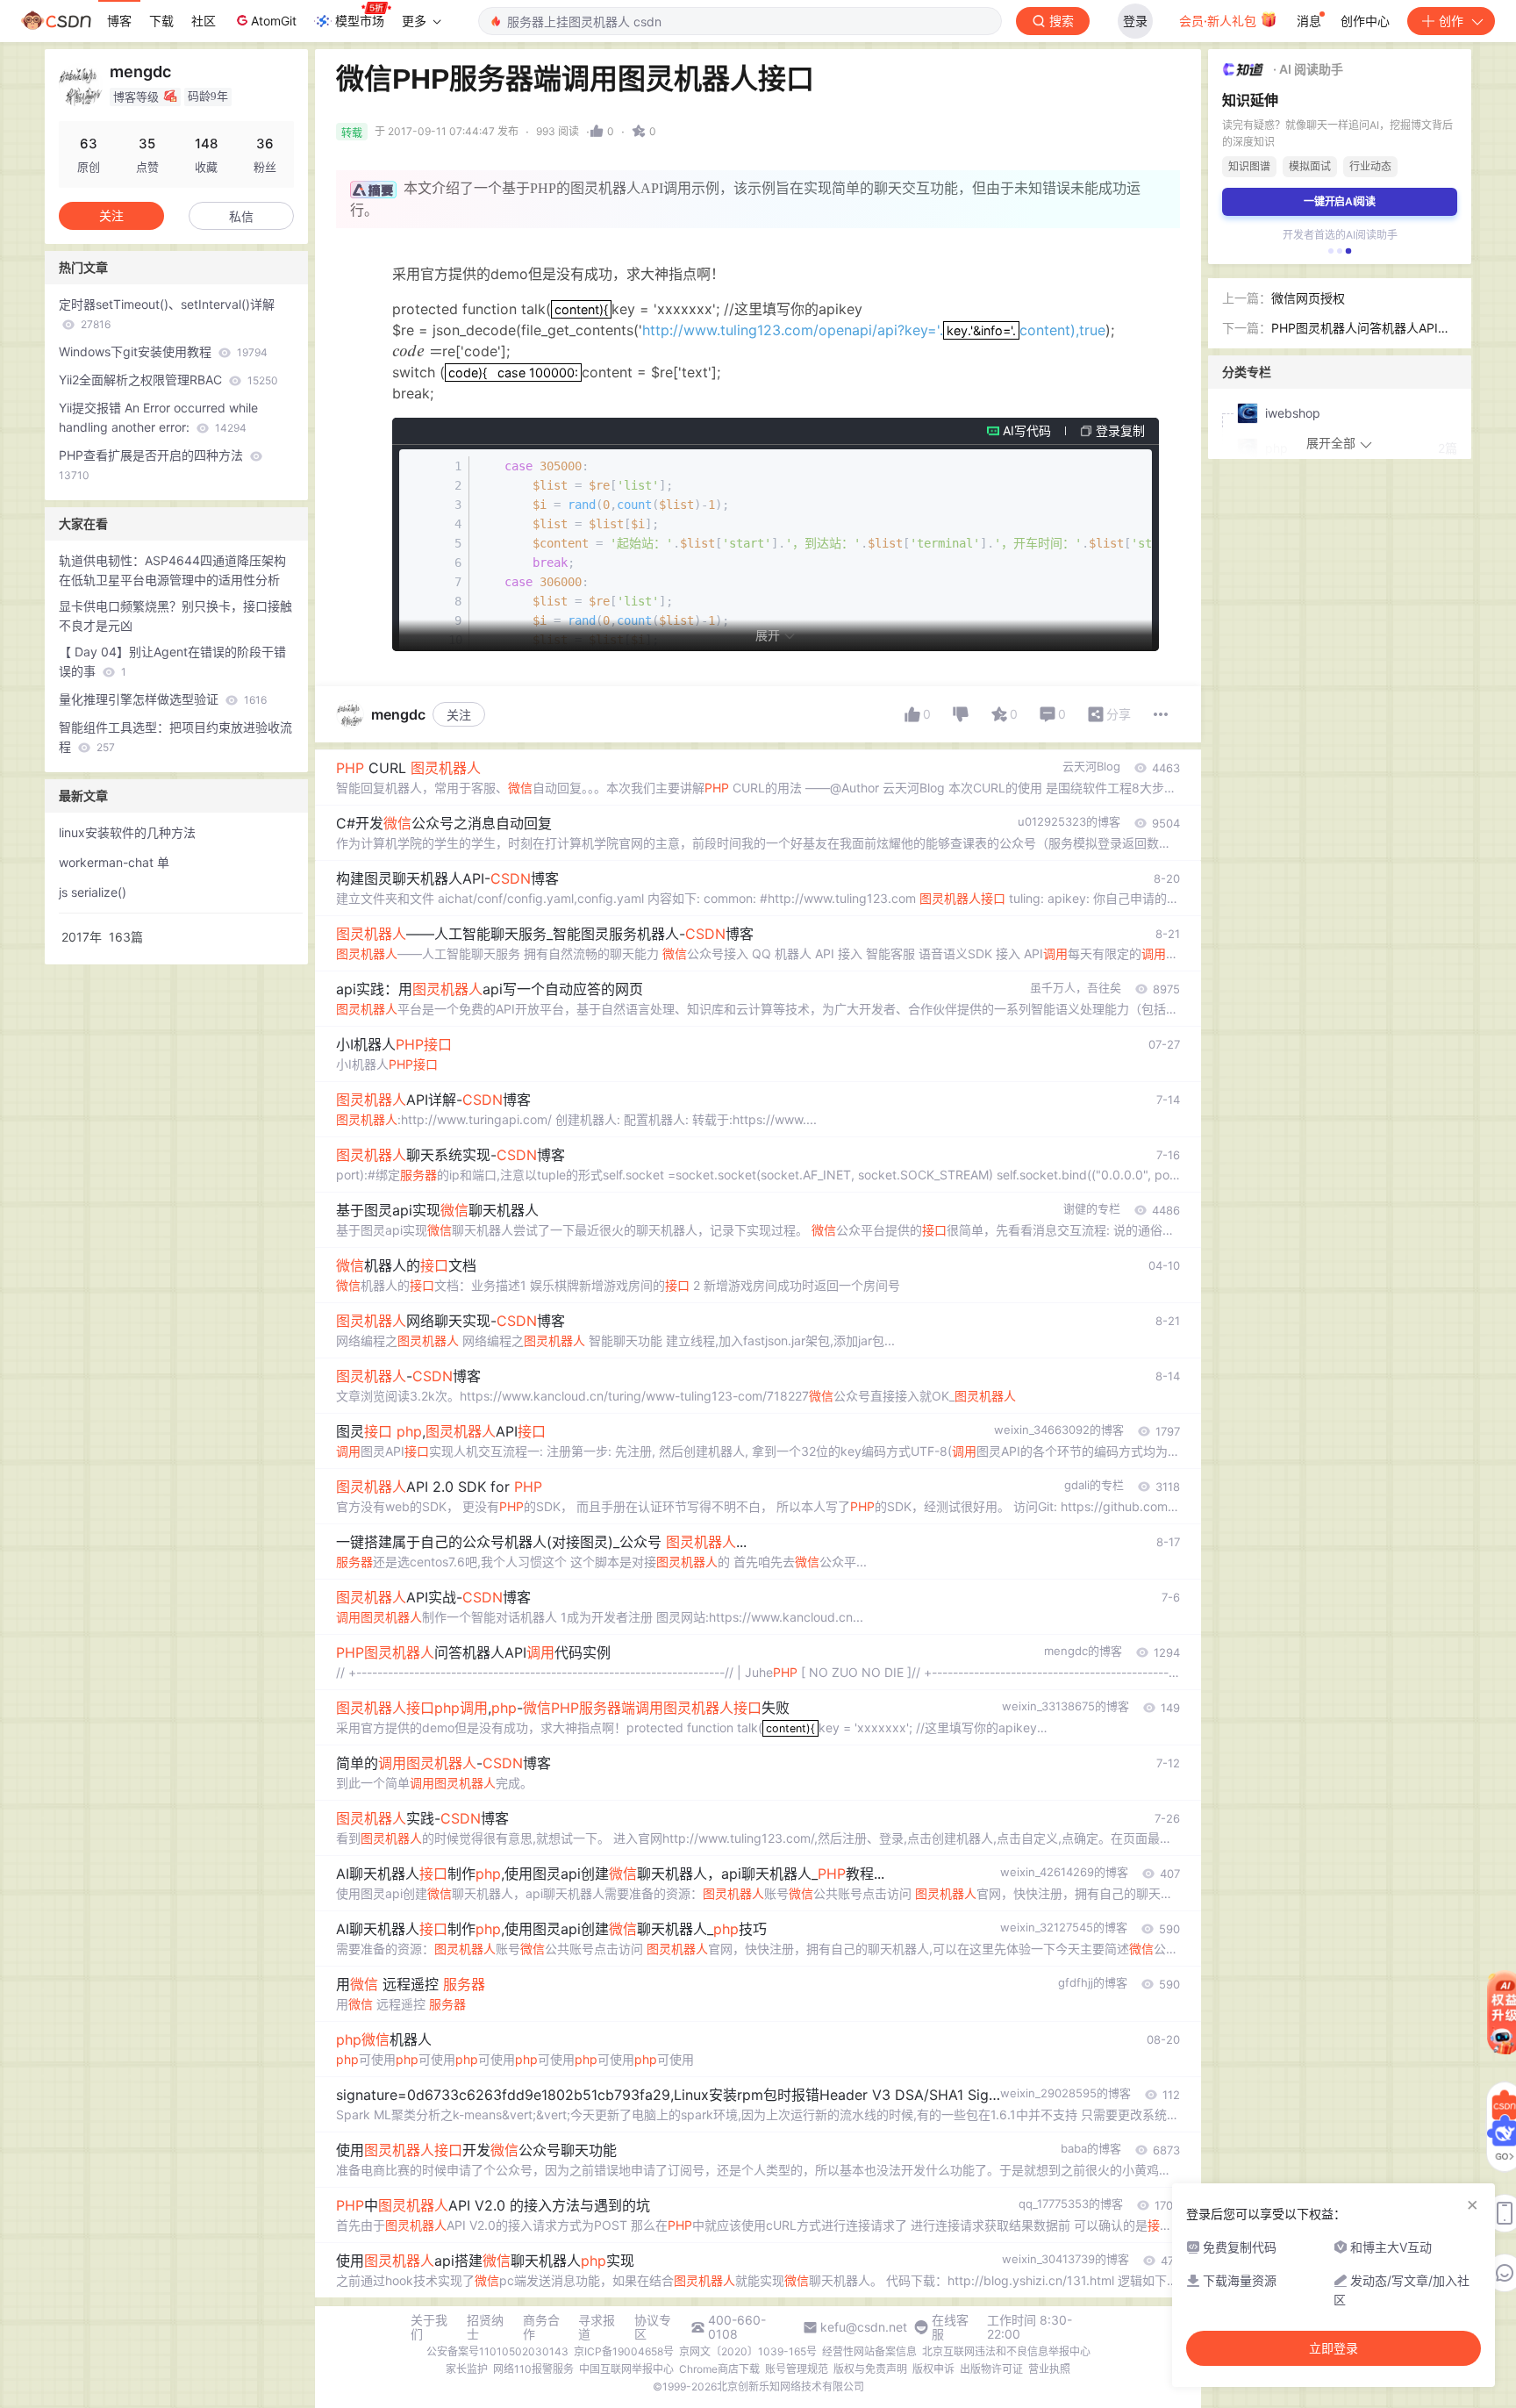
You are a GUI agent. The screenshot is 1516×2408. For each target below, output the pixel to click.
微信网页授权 (1308, 298)
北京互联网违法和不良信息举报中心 (1006, 2351)
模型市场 (360, 21)
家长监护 (467, 2369)
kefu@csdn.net (864, 2327)
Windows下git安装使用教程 (163, 351)
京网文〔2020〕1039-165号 (748, 2351)
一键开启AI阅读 (1340, 201)
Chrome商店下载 (719, 2369)
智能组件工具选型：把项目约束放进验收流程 (175, 737)
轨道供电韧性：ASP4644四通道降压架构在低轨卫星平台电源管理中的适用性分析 (172, 570)
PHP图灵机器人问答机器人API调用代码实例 (1361, 329)
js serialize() (93, 892)
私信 (241, 216)
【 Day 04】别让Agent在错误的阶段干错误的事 (172, 661)
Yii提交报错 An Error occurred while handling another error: (158, 417)
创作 (1451, 21)
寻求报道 (597, 2327)
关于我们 (429, 2327)
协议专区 (653, 2327)
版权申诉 (933, 2369)
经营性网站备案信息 (869, 2351)
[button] (1331, 251)
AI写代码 (1027, 430)
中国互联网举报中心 (626, 2369)
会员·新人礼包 (1219, 21)
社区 (204, 21)
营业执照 (1049, 2369)
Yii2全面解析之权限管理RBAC (168, 380)
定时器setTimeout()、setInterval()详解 (167, 314)
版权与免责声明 (870, 2369)
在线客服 (950, 2327)
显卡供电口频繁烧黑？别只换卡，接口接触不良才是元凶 (175, 616)
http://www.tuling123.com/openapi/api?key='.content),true (874, 330)
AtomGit (274, 21)
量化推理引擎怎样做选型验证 (163, 699)
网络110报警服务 (533, 2369)
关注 (459, 715)
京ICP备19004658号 (624, 2351)
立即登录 (1334, 2348)
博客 (119, 21)
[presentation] (581, 309)
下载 (161, 21)
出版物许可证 (991, 2369)
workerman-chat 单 (114, 862)
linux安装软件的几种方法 (127, 832)
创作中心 (1365, 21)
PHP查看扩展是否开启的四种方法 (153, 465)
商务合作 (541, 2327)
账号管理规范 (797, 2369)
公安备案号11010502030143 (497, 2351)
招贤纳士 (485, 2327)
